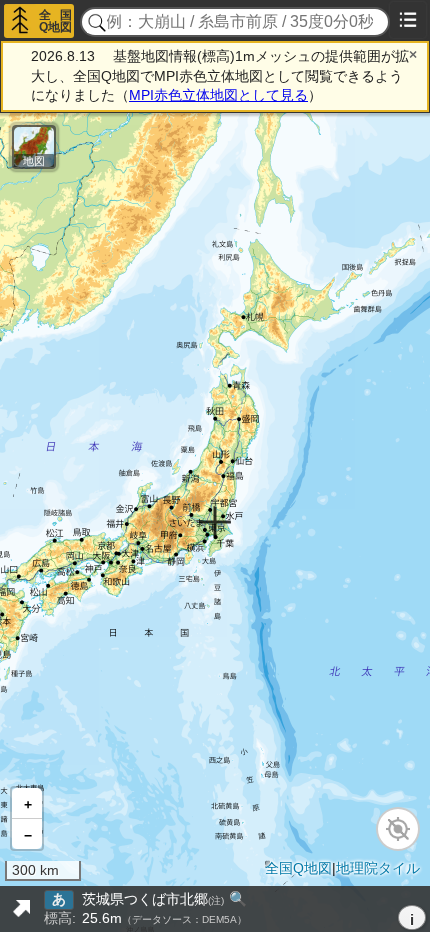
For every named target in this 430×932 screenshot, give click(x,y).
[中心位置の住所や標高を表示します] (21, 909)
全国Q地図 (55, 21)
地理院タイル (378, 868)
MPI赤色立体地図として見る (218, 95)
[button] (27, 803)
